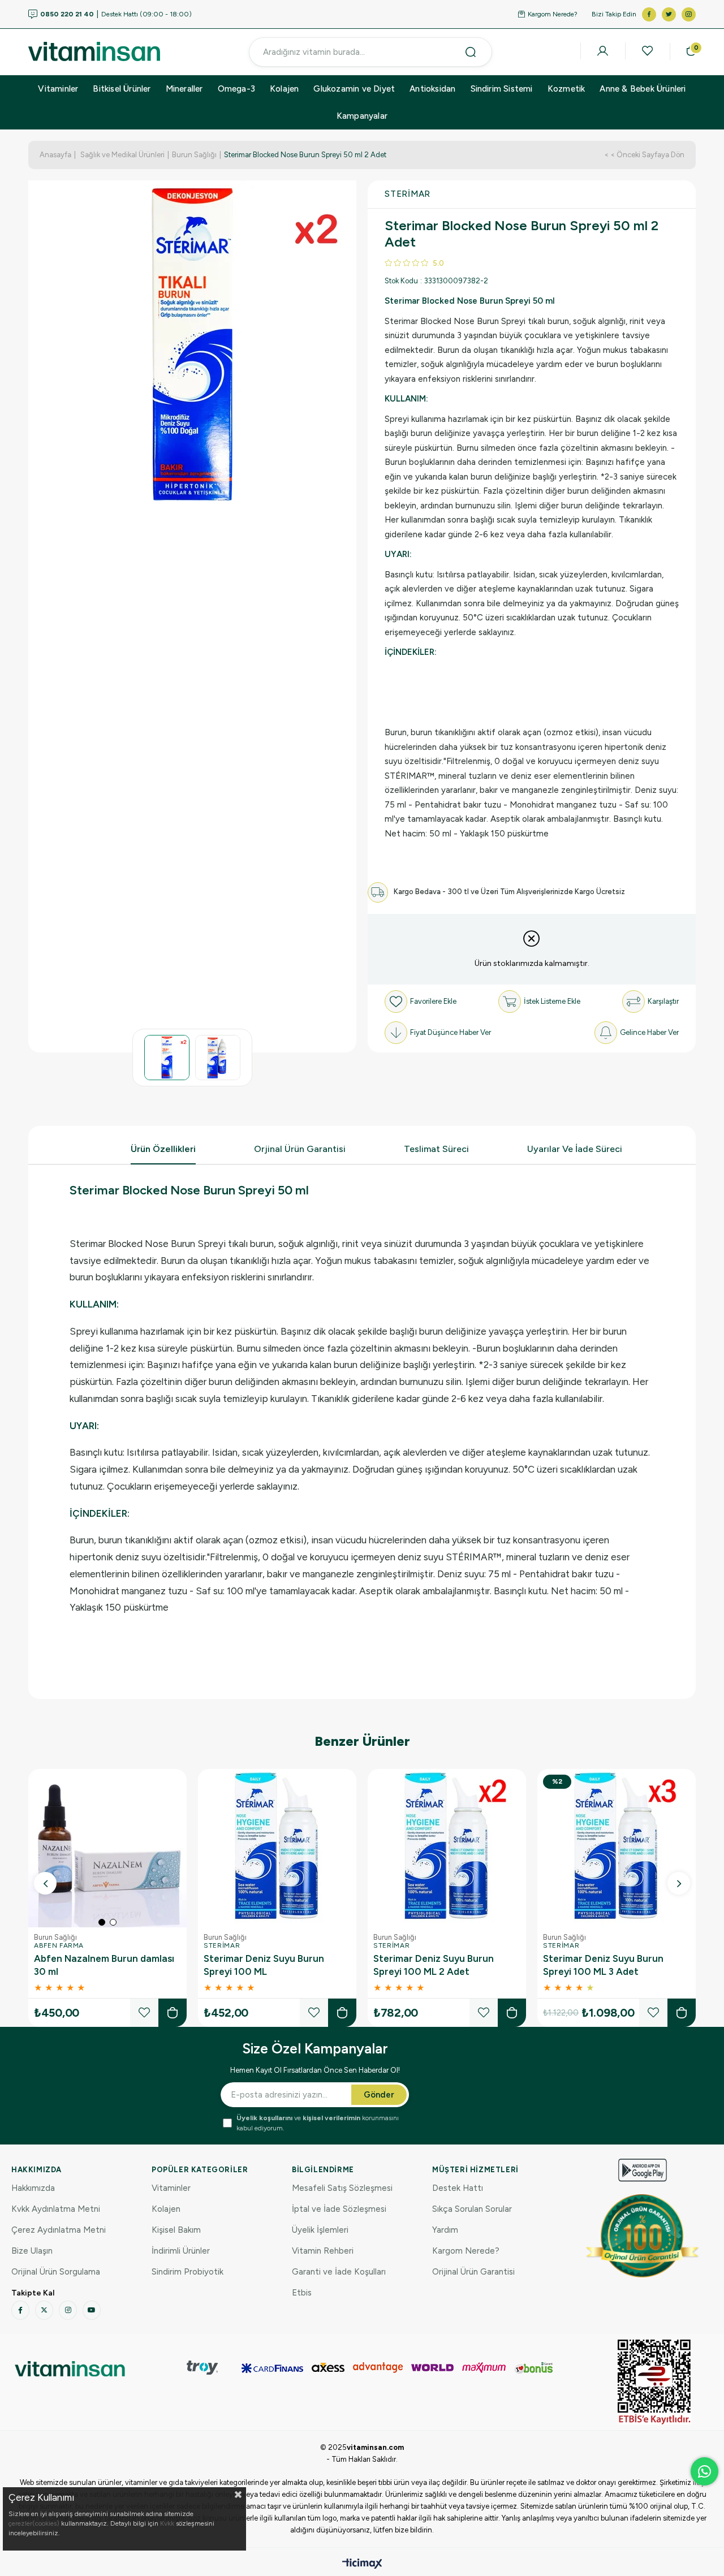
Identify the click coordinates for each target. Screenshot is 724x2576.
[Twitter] (44, 2310)
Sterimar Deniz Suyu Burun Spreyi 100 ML (264, 1965)
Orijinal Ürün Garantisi (473, 2272)
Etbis (302, 2293)
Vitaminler (58, 89)
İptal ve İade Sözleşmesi (339, 2209)
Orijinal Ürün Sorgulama (56, 2272)
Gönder (379, 2095)
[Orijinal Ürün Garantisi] (643, 2236)
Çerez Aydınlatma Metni (59, 2230)
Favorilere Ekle (144, 2013)
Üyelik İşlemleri (320, 2230)
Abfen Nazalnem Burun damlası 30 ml (104, 1965)
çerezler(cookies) (34, 2523)
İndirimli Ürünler (181, 2251)
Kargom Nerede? (553, 14)
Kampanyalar (362, 116)
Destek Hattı (458, 2188)
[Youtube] (92, 2310)
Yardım (445, 2230)
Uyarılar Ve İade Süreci (575, 1149)
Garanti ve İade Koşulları (339, 2272)
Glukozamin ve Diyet (354, 89)
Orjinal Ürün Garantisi (300, 1149)
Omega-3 (236, 89)
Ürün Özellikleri (163, 1149)
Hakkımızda (33, 2188)
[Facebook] (20, 2310)
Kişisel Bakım (176, 2230)
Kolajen (284, 89)
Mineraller (184, 89)
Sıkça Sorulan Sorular (472, 2209)
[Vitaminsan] (654, 2382)
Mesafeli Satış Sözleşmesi (342, 2188)
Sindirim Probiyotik (188, 2272)
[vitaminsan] (70, 2369)
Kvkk (167, 2523)
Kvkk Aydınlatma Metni (56, 2209)
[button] (102, 1922)
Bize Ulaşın (32, 2251)
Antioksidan (432, 89)
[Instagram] (68, 2310)
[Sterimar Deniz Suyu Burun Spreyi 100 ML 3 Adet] (617, 1848)
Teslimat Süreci (436, 1149)
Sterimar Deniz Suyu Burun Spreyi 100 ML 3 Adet (603, 1965)
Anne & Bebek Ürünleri (643, 89)
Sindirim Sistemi (502, 89)
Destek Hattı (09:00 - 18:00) (116, 14)
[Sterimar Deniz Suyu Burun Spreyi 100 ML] (277, 1848)
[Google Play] (643, 2170)
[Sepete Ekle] (173, 2013)
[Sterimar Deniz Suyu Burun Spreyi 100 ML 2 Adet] (447, 1848)
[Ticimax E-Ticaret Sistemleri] (362, 2564)
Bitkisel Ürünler (122, 89)
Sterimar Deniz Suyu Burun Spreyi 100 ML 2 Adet (434, 1965)
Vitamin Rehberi (323, 2251)
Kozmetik (566, 89)
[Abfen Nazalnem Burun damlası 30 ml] (107, 1848)
